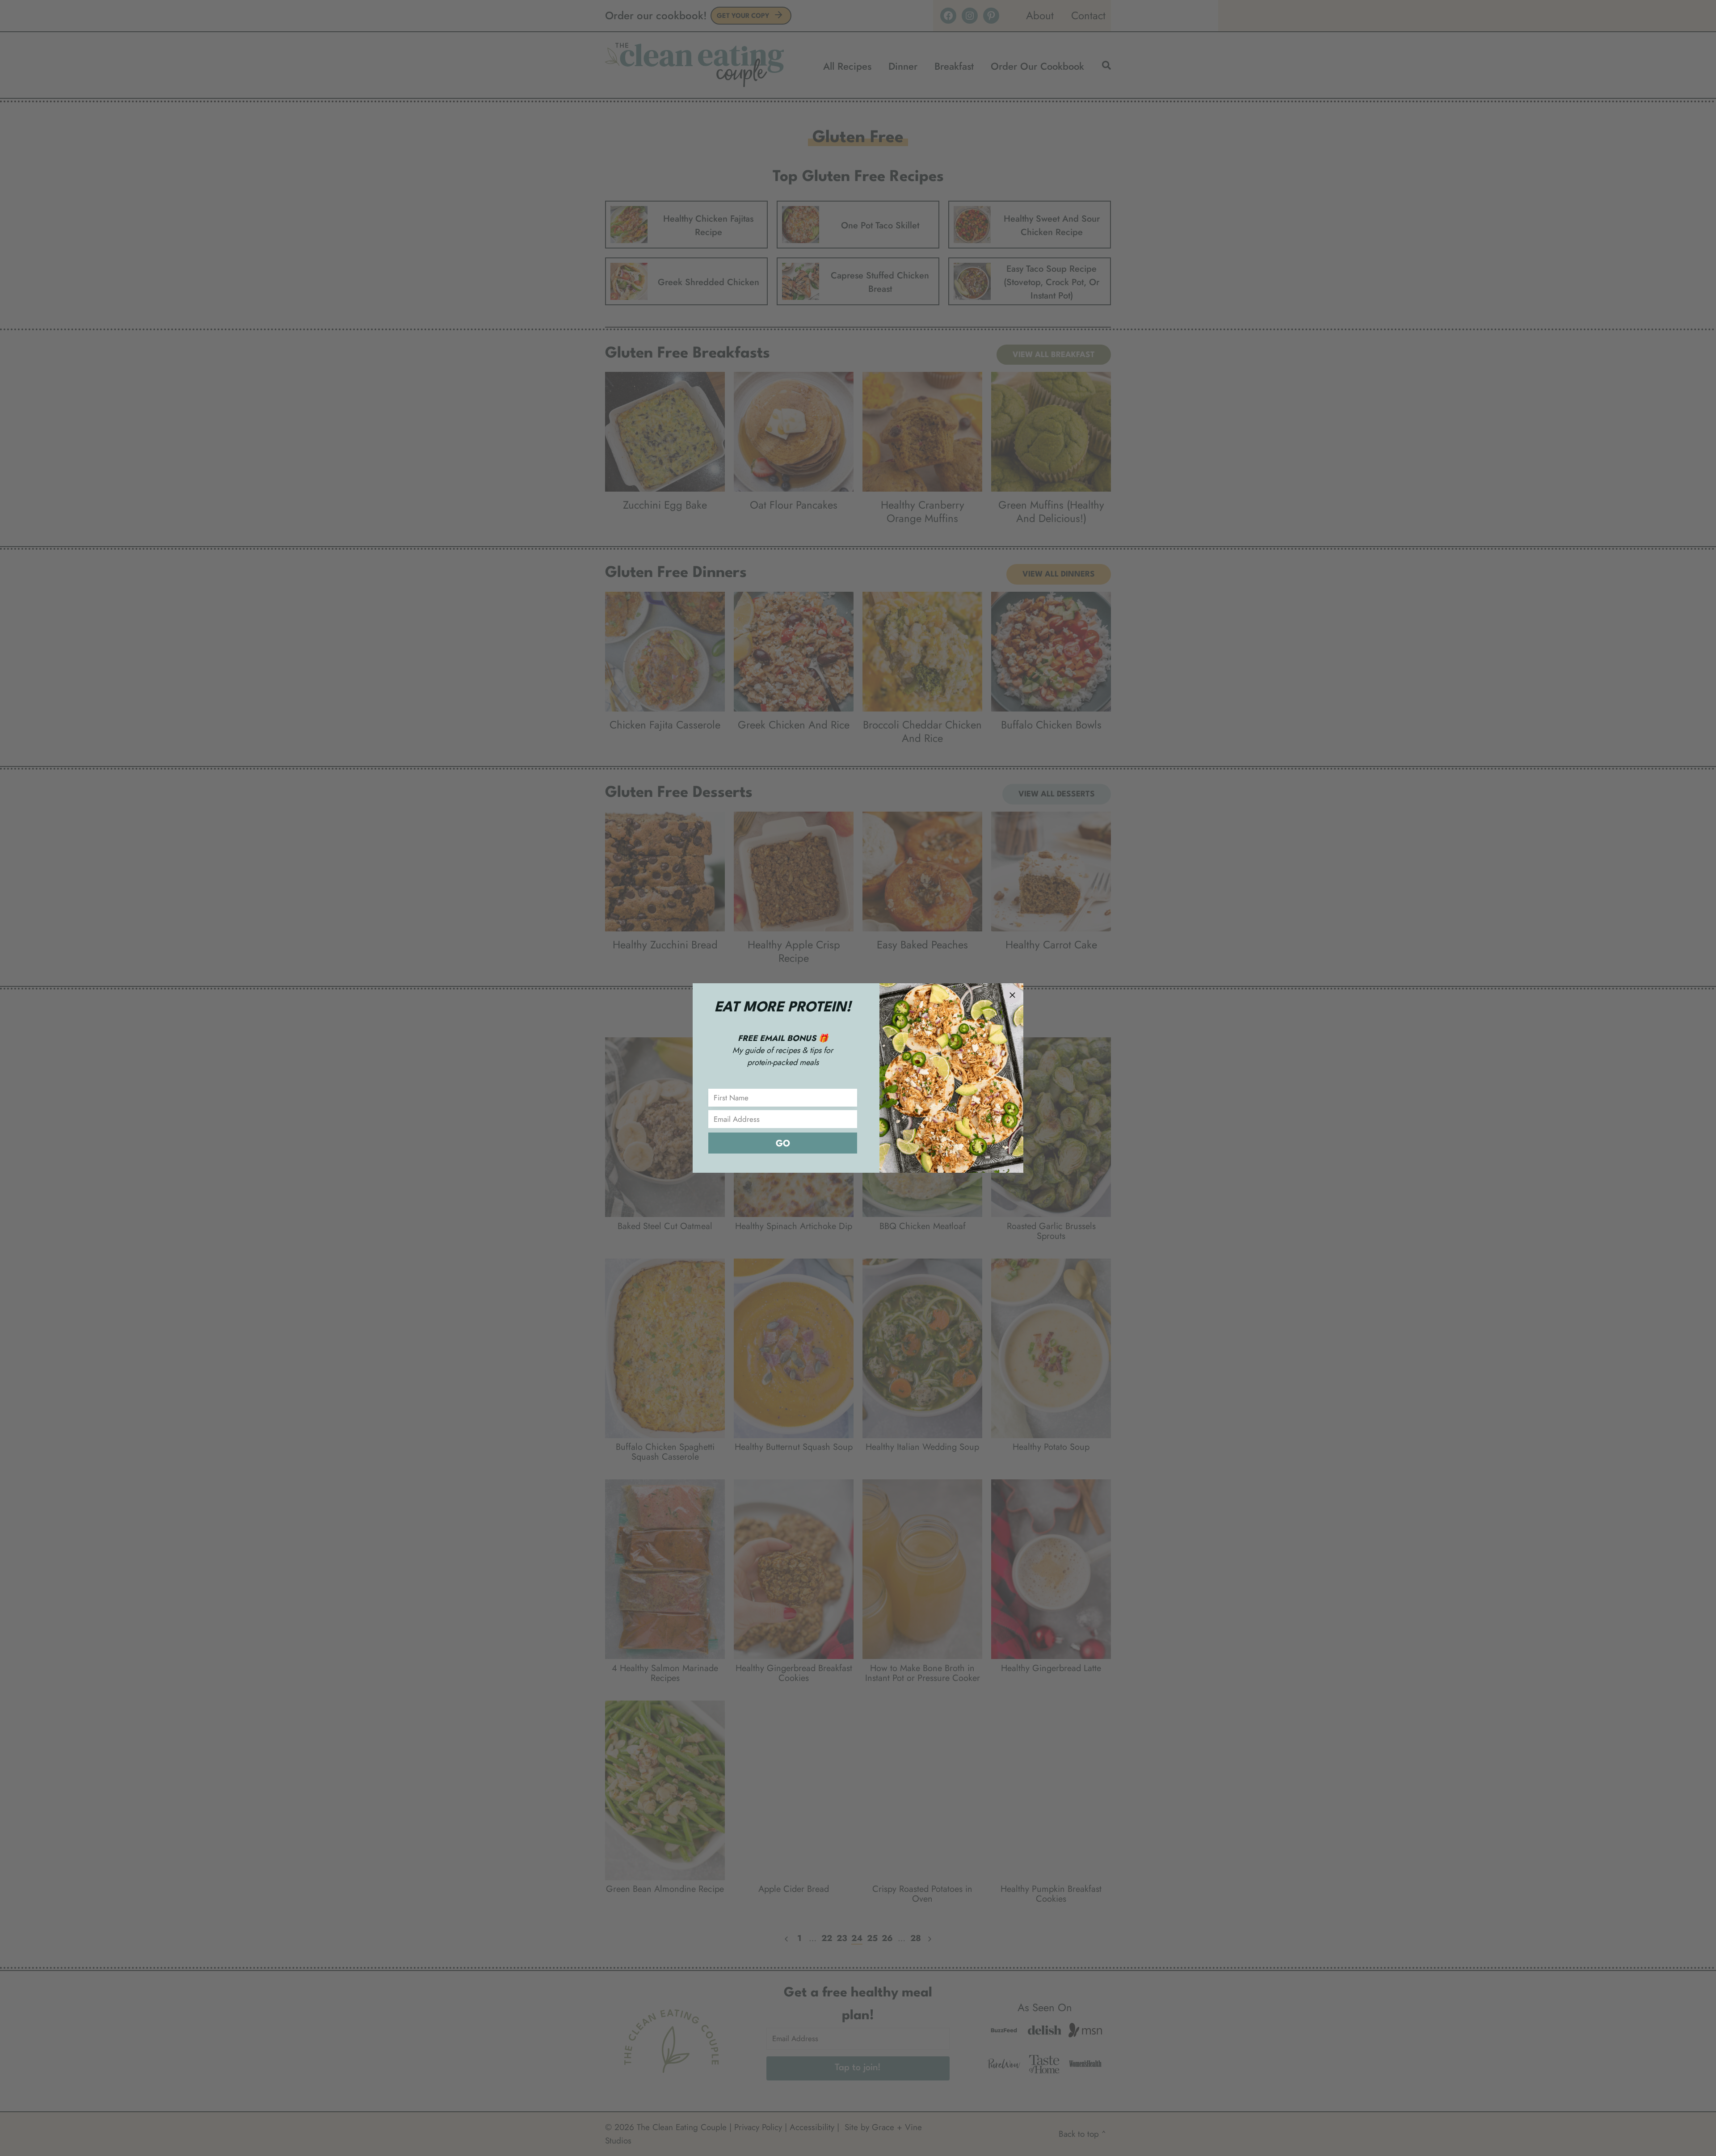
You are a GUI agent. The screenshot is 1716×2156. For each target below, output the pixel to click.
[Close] (1012, 994)
